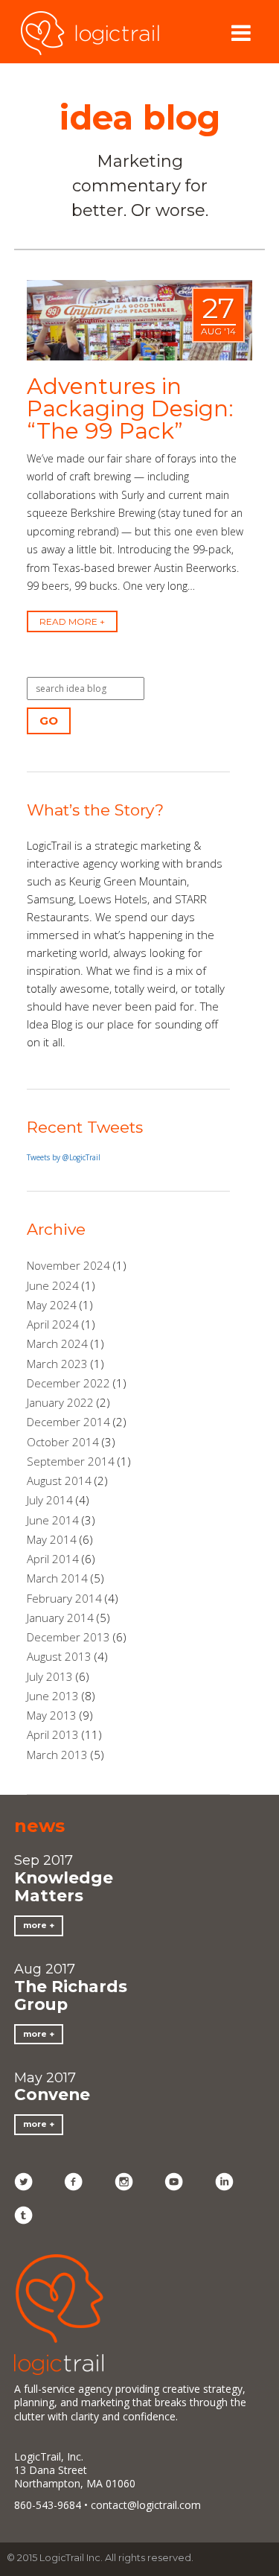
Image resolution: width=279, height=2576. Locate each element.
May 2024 (52, 1305)
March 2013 (57, 1755)
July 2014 (50, 1500)
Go (49, 721)
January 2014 (60, 1618)
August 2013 (59, 1656)
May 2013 (52, 1715)
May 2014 (52, 1539)
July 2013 (50, 1676)
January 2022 (60, 1402)
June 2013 (53, 1696)
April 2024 (53, 1324)
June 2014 (53, 1520)
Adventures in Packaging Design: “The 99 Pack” (130, 408)
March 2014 (57, 1578)
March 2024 (57, 1343)
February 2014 (64, 1598)
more (35, 1925)
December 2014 (68, 1422)
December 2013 (68, 1637)
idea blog (140, 117)
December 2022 (68, 1383)
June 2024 (53, 1285)
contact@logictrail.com (146, 2505)
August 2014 (59, 1481)
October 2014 (63, 1442)
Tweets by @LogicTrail (64, 1157)
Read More (68, 621)
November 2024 (68, 1265)
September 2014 (71, 1461)
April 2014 (53, 1559)
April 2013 (53, 1734)
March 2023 (57, 1364)
